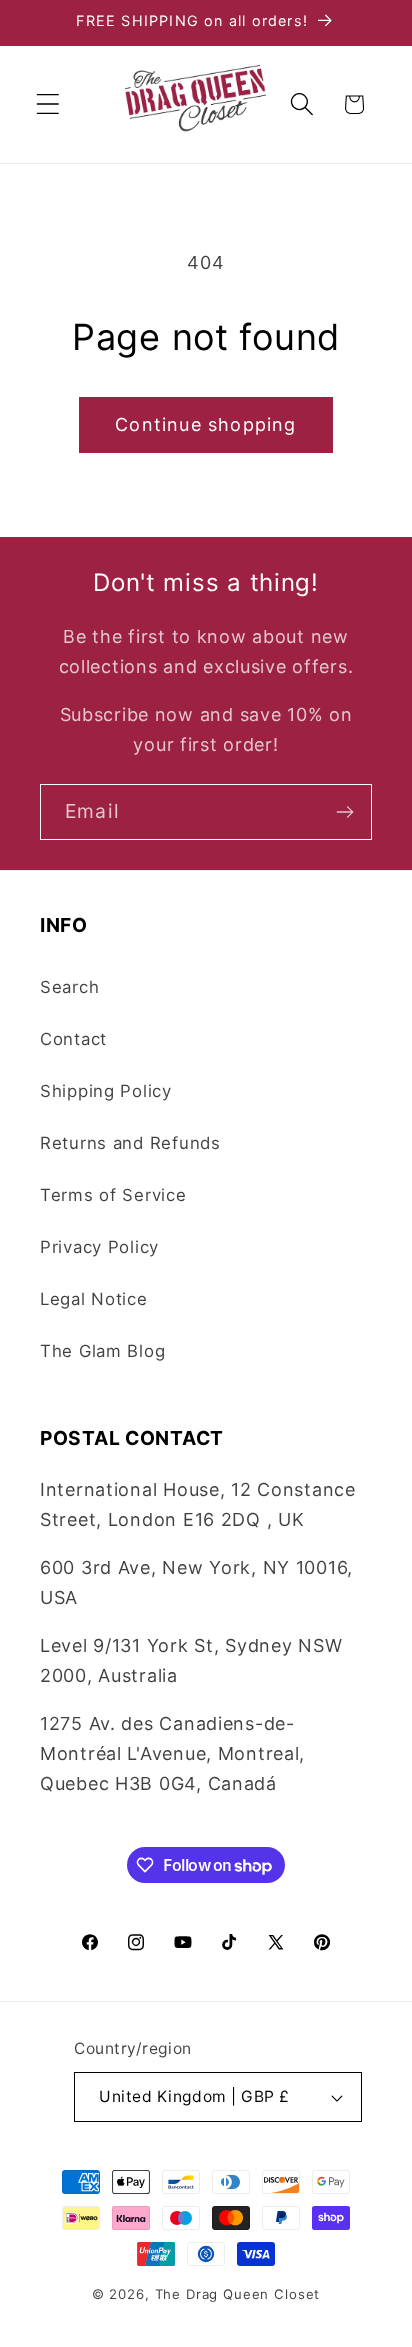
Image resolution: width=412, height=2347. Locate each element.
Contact (73, 1039)
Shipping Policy (106, 1091)
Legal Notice (94, 1299)
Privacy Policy (99, 1247)
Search (69, 987)
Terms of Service (113, 1195)
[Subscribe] (344, 812)
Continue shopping (205, 424)
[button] (48, 104)
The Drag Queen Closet (238, 2294)
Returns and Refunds (130, 1143)
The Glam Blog (102, 1351)
